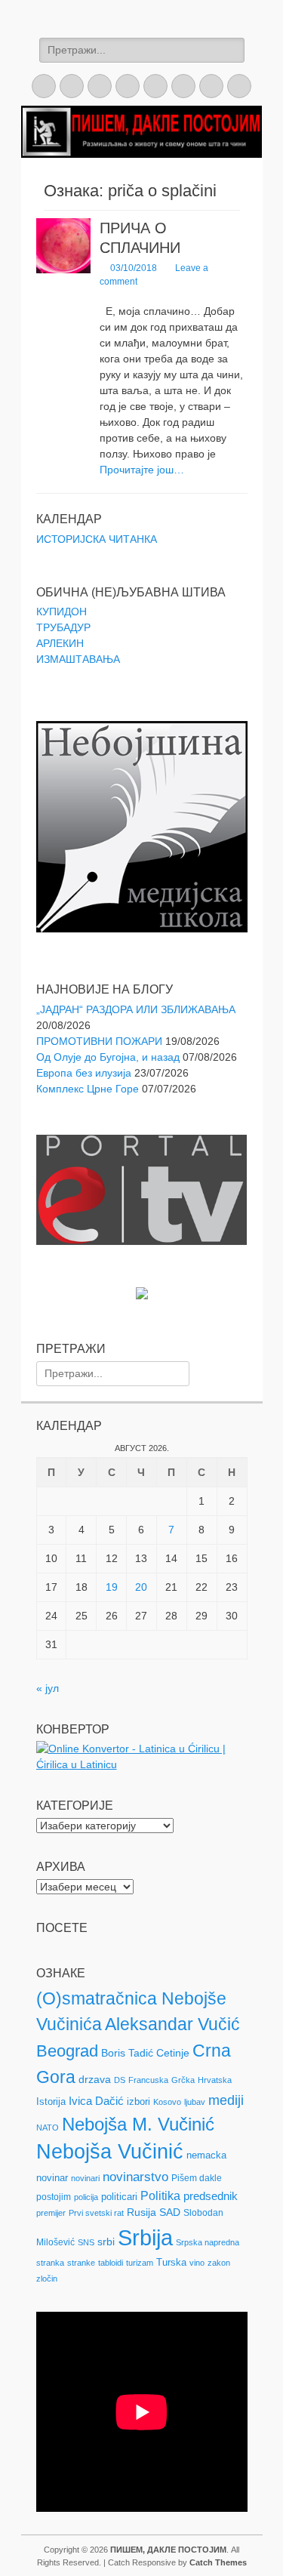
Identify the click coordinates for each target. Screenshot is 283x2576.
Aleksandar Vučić (172, 2024)
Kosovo (167, 2102)
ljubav (195, 2102)
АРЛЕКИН (60, 643)
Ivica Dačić (96, 2101)
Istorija (51, 2101)
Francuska (148, 2080)
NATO (48, 2128)
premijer (51, 2213)
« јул (48, 1688)
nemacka (206, 2155)
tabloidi (111, 2263)
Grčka (183, 2080)
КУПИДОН (62, 612)
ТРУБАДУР (63, 627)
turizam (140, 2263)
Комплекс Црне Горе (88, 1089)
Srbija (145, 2237)
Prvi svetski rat (96, 2213)
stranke (81, 2263)
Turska (171, 2262)
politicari (119, 2197)
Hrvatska (215, 2080)
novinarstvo (135, 2177)
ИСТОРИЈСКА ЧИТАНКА (97, 539)
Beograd (67, 2051)
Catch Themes (218, 2562)
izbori (138, 2101)
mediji (226, 2100)
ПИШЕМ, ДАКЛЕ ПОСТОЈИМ (168, 2550)
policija (86, 2197)
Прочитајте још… (142, 470)
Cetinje (173, 2053)
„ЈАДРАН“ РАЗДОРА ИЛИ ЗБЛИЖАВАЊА (136, 1009)
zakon (219, 2263)
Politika (160, 2196)
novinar (52, 2178)
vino (197, 2263)
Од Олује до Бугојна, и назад (108, 1057)
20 (141, 1587)
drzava (95, 2079)
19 (112, 1587)
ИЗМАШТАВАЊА (78, 659)
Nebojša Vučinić (110, 2152)
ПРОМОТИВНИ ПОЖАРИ (99, 1041)
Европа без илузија (84, 1073)
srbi (106, 2242)
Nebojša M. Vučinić (138, 2124)
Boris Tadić (127, 2053)
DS (120, 2080)
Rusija (141, 2212)
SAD (170, 2212)
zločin (47, 2279)
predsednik (211, 2196)
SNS (86, 2242)
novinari (85, 2178)
